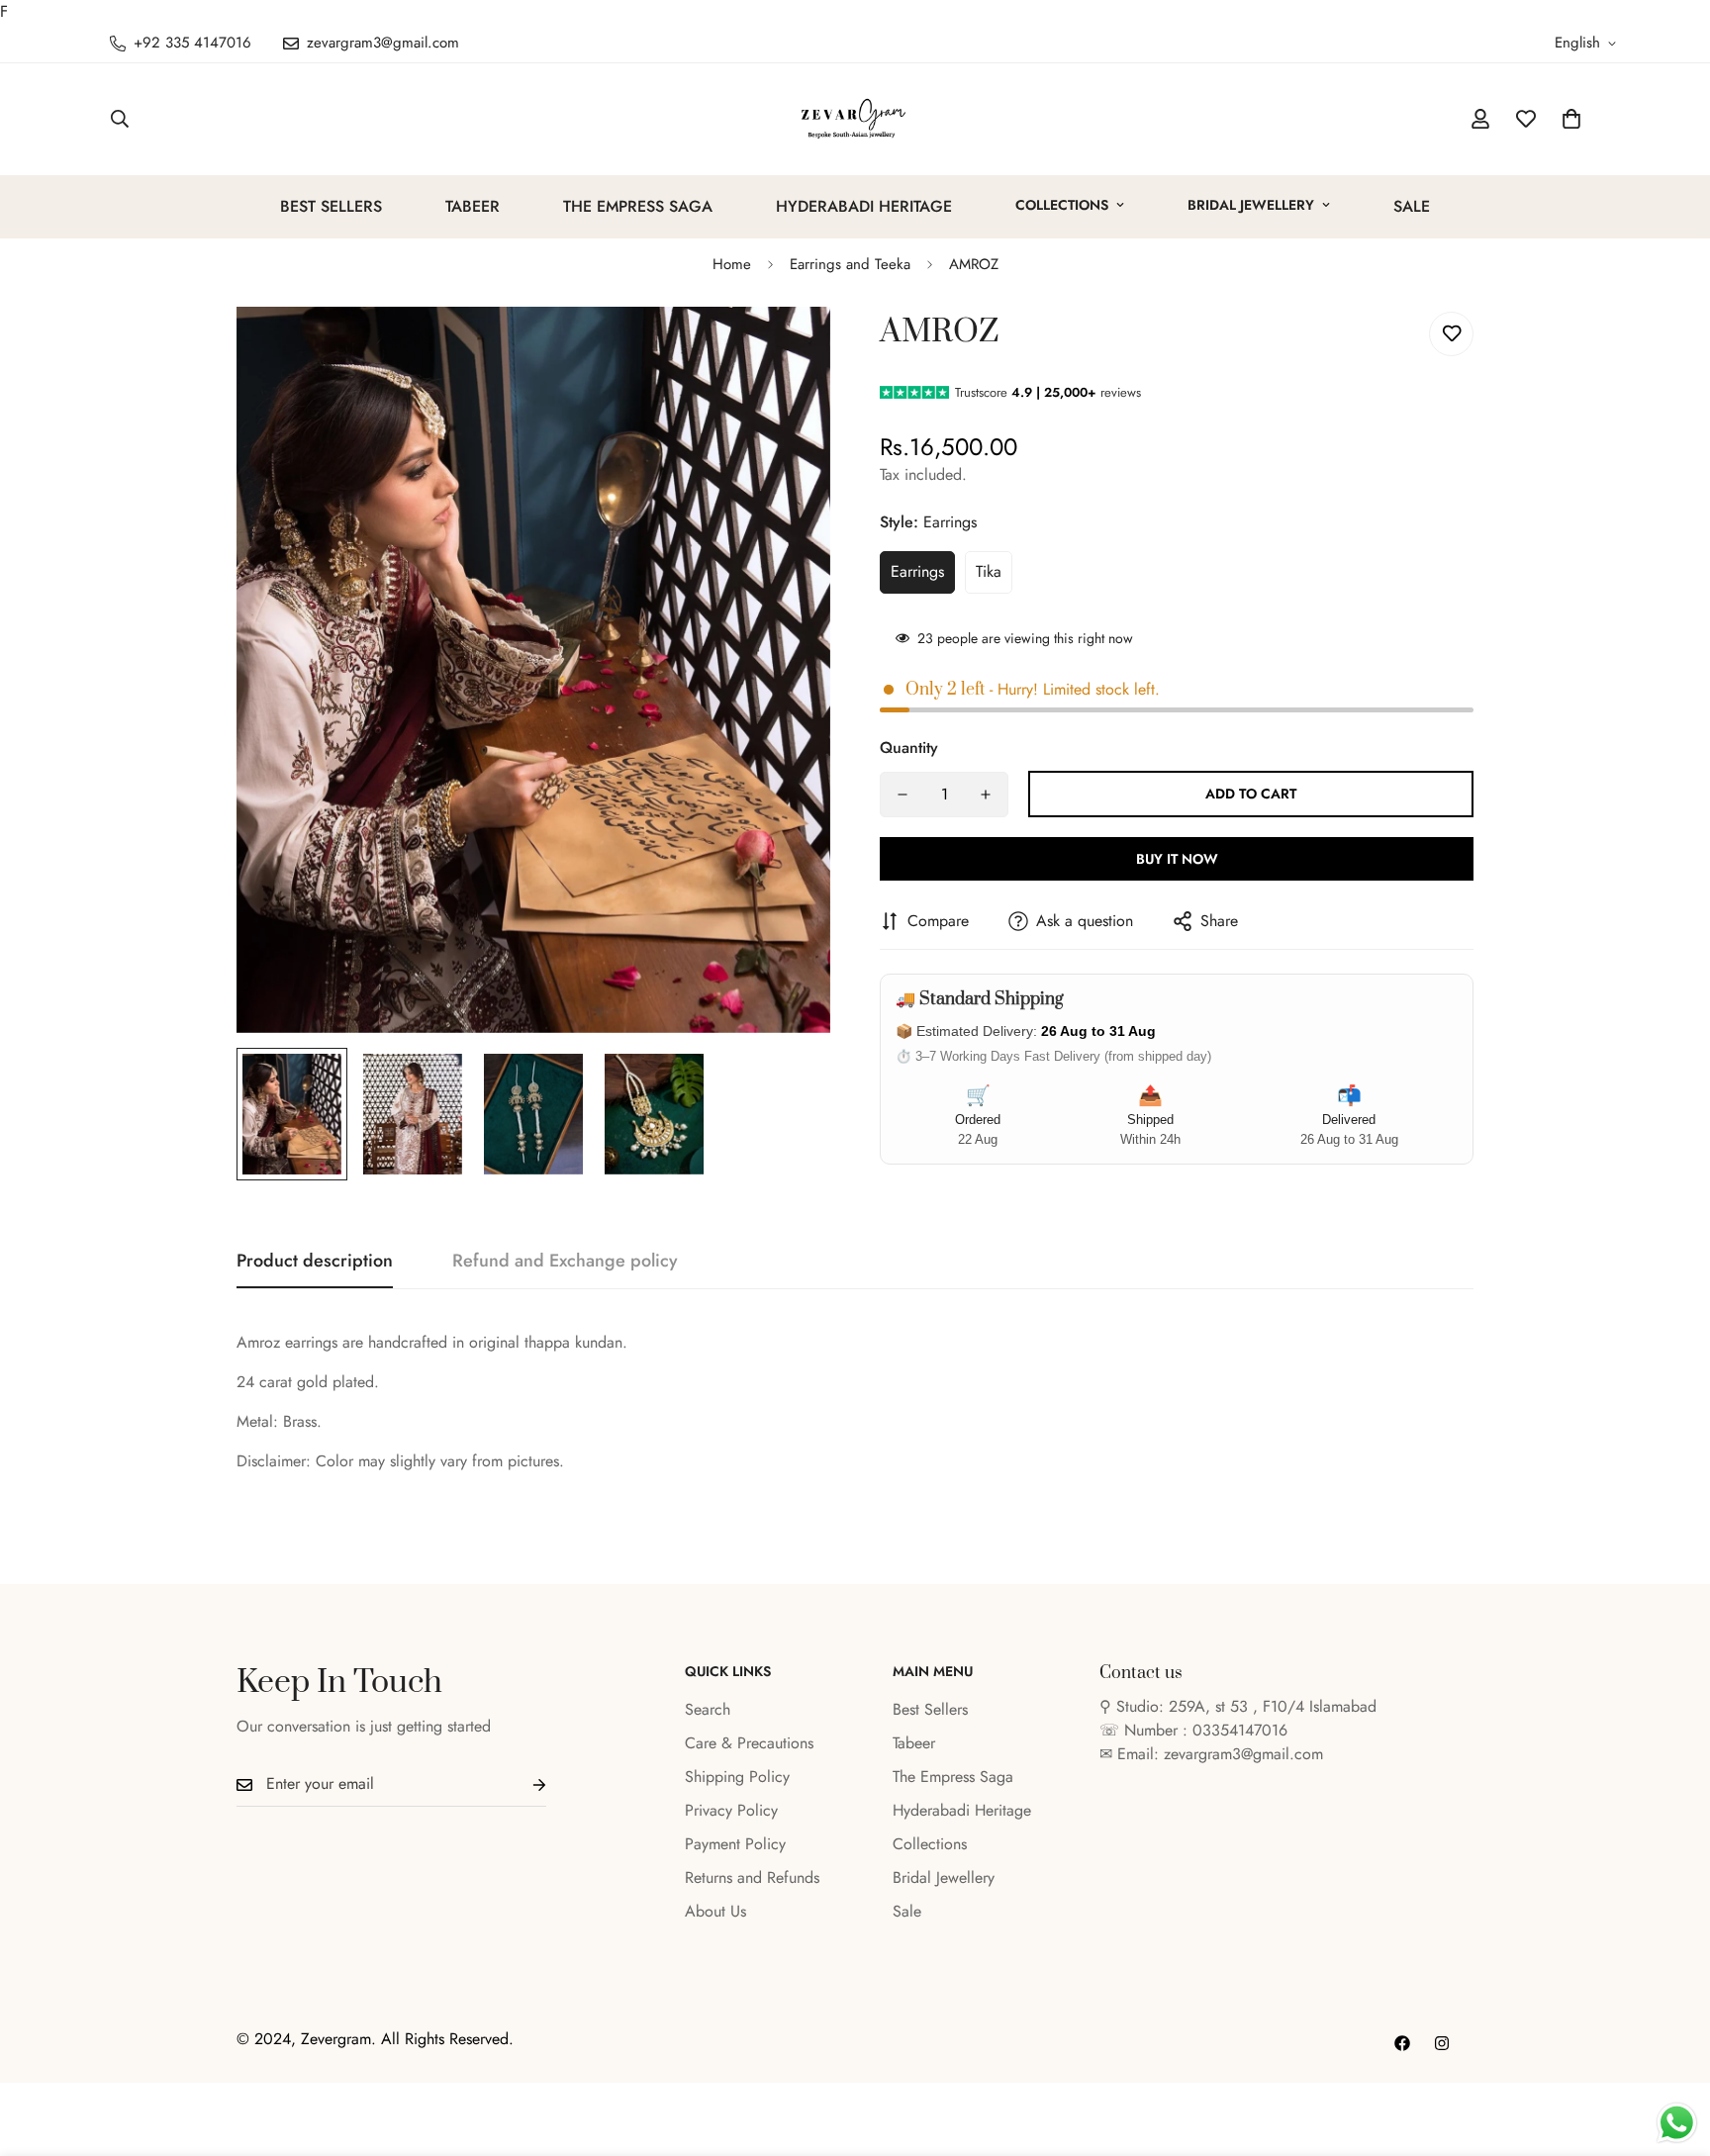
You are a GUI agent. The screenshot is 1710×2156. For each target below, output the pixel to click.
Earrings (917, 571)
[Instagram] (1442, 2043)
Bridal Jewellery (1251, 205)
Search (708, 1709)
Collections (1062, 205)
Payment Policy (735, 1844)
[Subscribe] (523, 1784)
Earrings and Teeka (850, 264)
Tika (989, 571)
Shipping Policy (737, 1777)
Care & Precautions (749, 1743)
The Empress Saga (638, 206)
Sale (1412, 206)
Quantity (909, 748)
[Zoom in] (788, 349)
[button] (1571, 119)
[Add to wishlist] (1451, 334)
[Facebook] (1402, 2043)
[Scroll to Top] (1671, 2048)
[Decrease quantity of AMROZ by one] (902, 795)
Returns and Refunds (752, 1877)
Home (732, 264)
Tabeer (473, 206)
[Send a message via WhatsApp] (1677, 2123)
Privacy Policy (731, 1810)
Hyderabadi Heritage (864, 206)
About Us (715, 1911)
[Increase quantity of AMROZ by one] (986, 795)
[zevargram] (855, 119)
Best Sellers (331, 206)
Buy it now (1177, 859)
